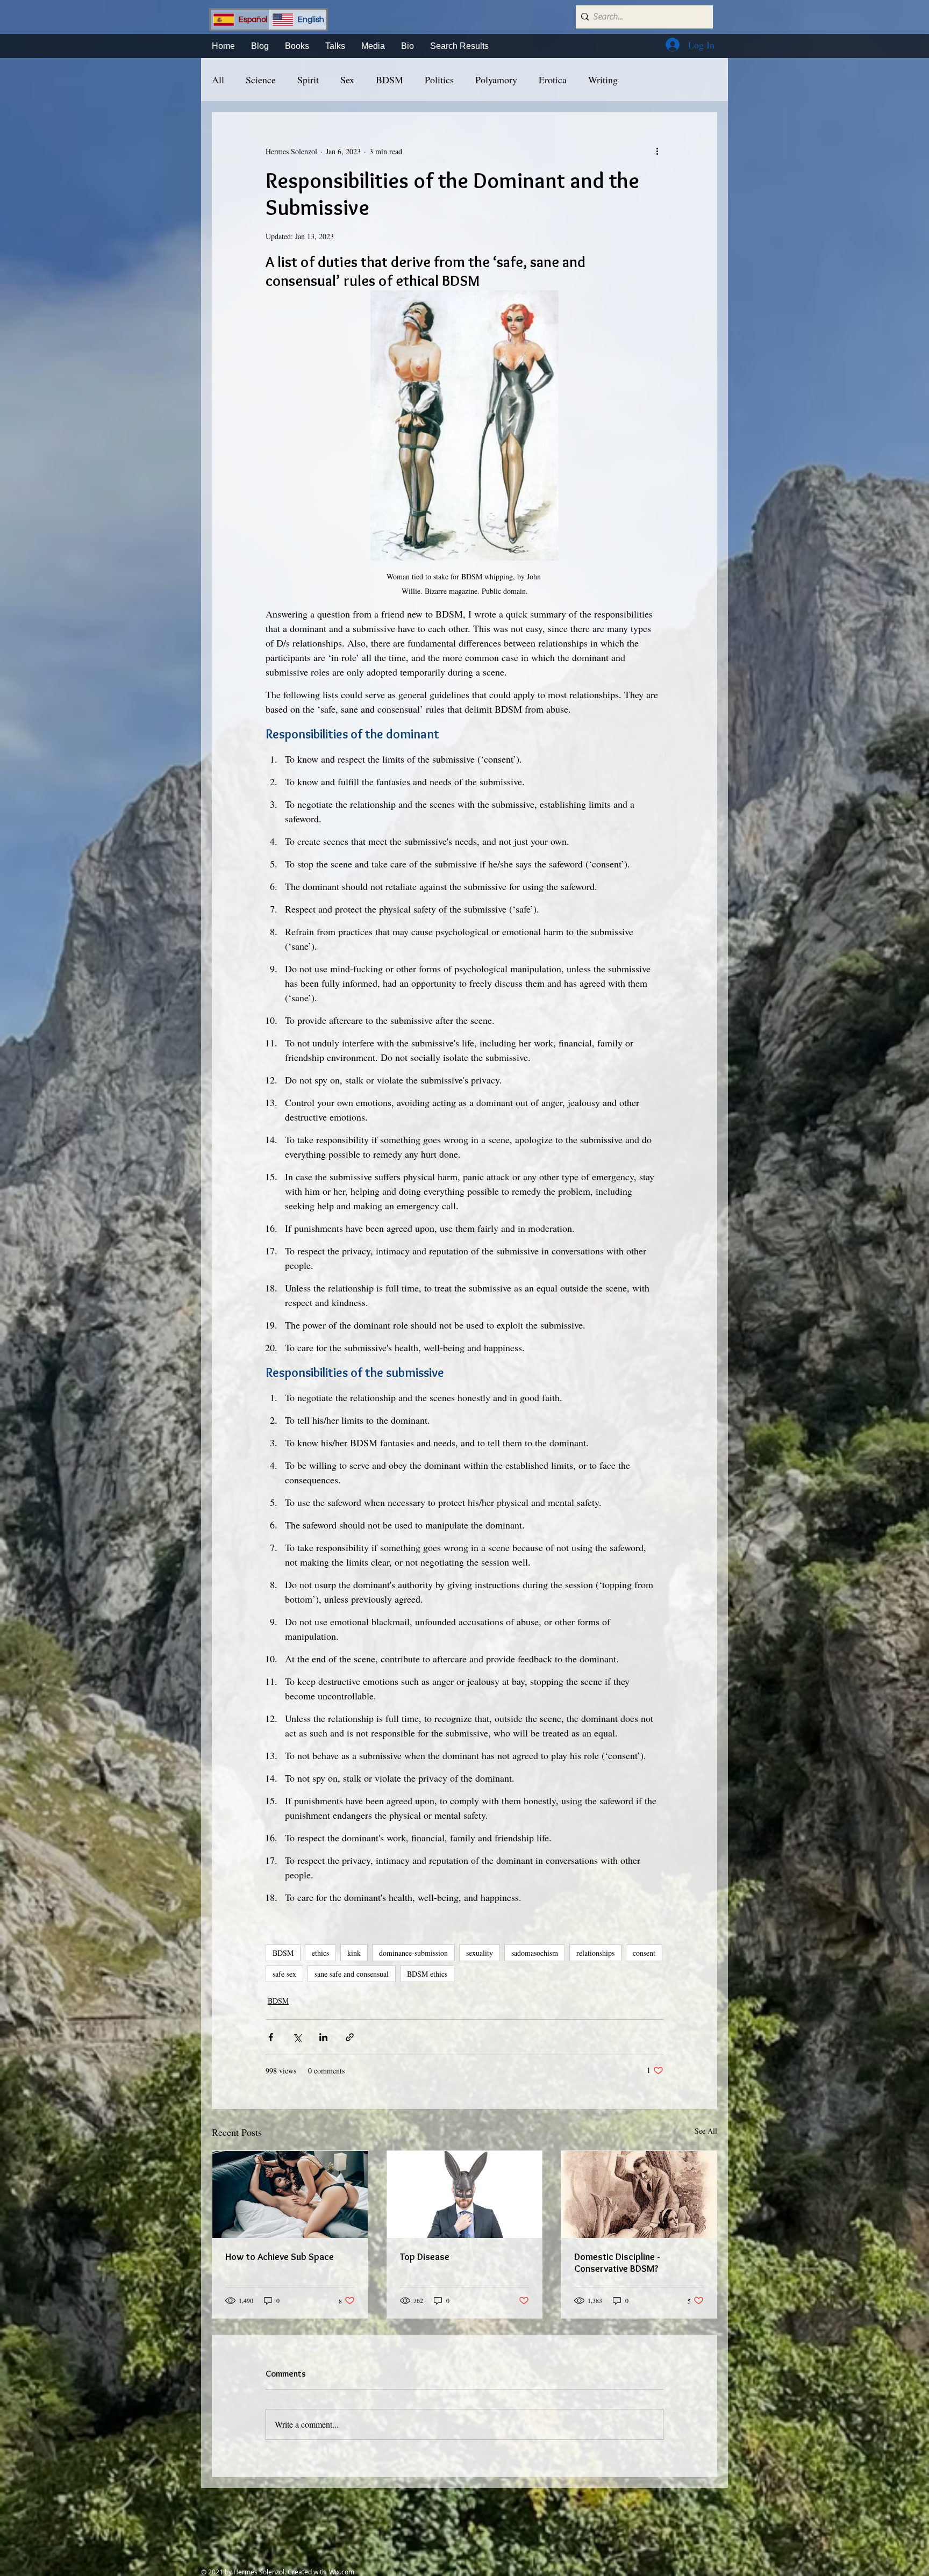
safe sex (284, 1974)
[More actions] (657, 151)
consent (644, 1953)
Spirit (308, 80)
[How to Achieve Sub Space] (290, 2194)
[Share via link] (350, 2037)
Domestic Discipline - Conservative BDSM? (617, 2263)
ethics (320, 1953)
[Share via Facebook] (271, 2037)
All (218, 80)
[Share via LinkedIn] (323, 2037)
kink (354, 1953)
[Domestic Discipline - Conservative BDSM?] (639, 2194)
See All (706, 2131)
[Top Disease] (465, 2194)
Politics (439, 80)
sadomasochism (535, 1953)
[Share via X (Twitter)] (297, 2037)
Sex (347, 80)
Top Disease (425, 2257)
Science (261, 80)
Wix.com (342, 2572)
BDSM (390, 80)
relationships (595, 1953)
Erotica (553, 80)
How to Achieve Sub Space (280, 2257)
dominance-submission (413, 1953)
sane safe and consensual (352, 1974)
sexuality (480, 1953)
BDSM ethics (427, 1974)
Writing (603, 80)
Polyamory (496, 80)
